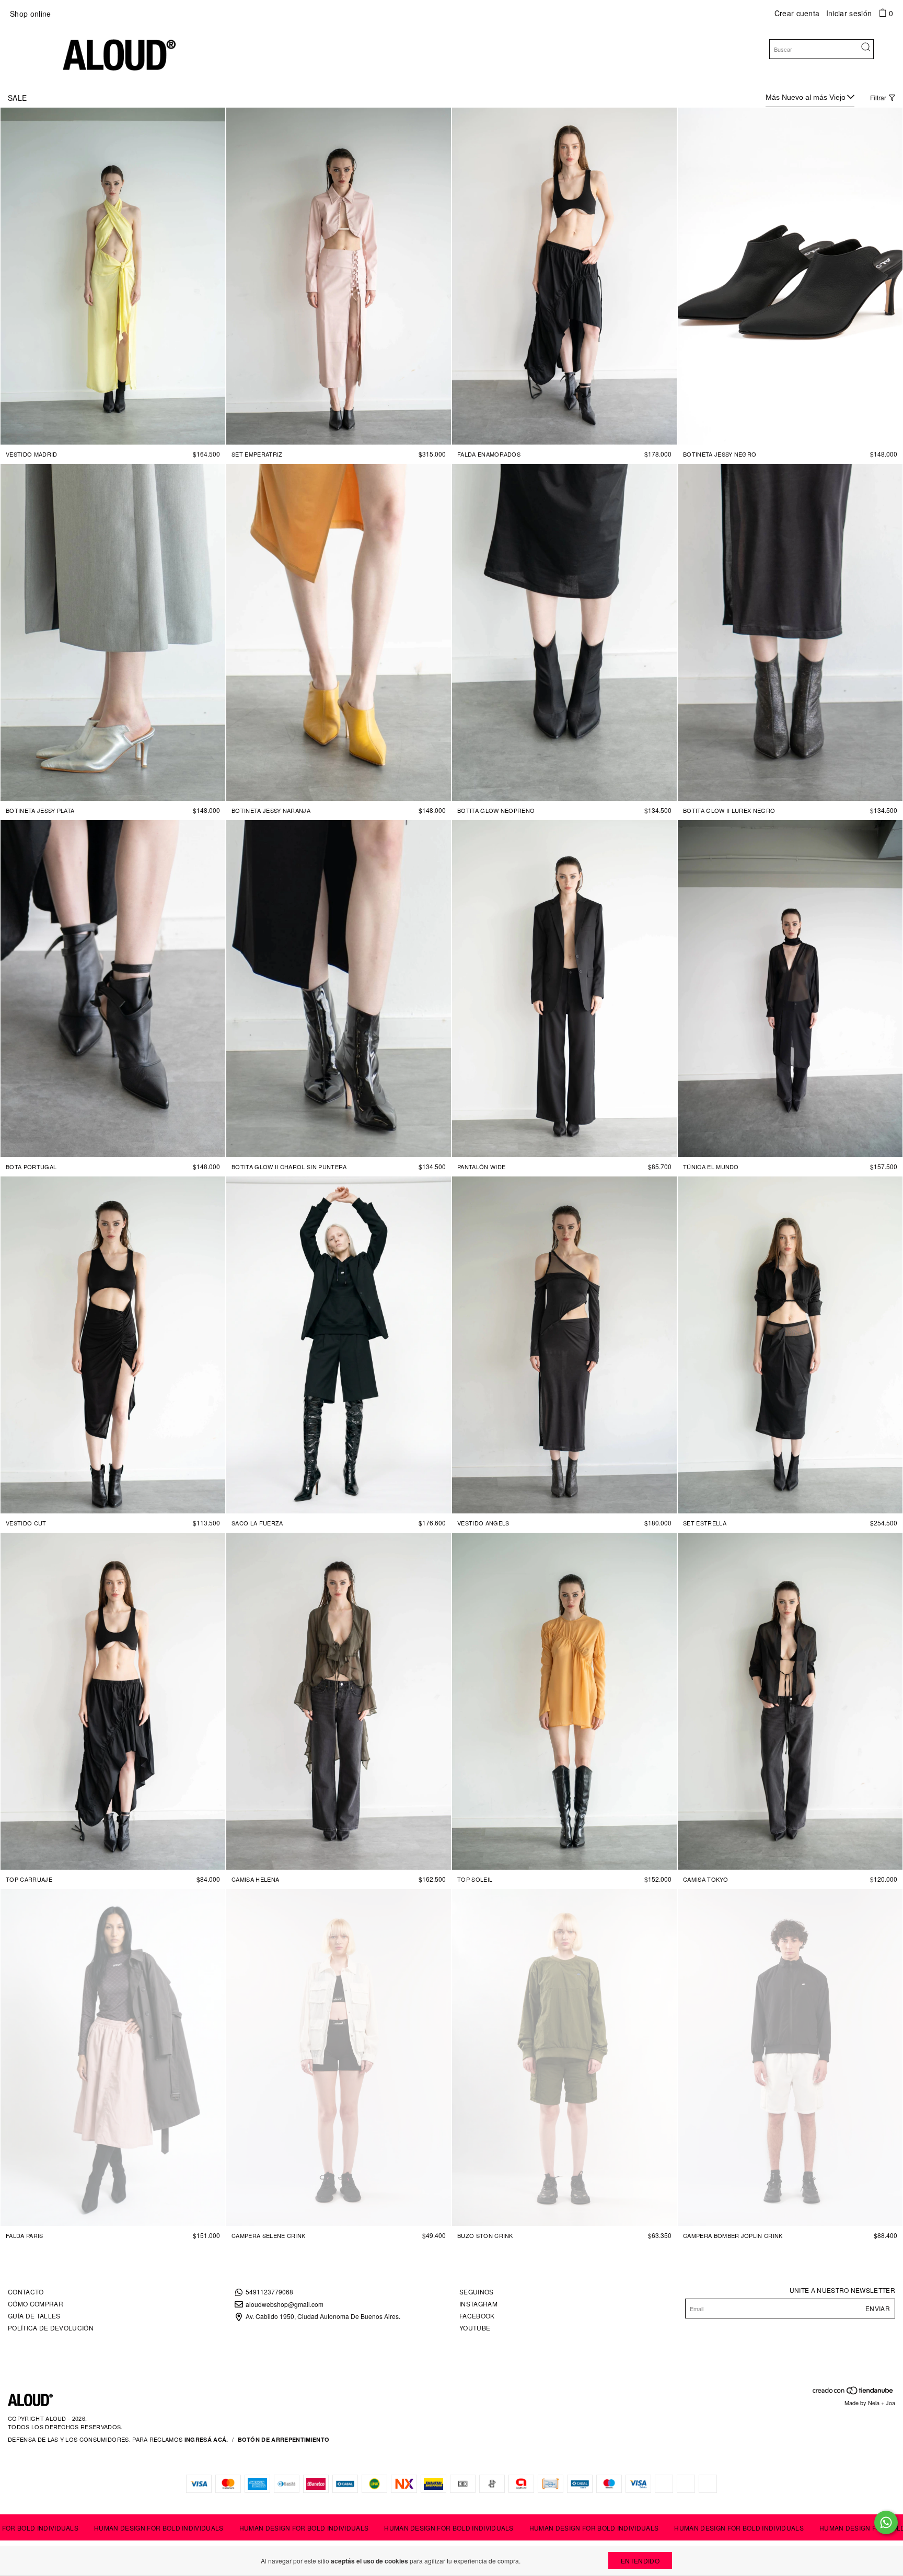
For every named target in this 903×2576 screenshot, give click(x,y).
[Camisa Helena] (339, 1701)
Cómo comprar (36, 2304)
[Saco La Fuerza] (339, 1345)
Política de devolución (51, 2328)
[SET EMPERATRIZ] (339, 276)
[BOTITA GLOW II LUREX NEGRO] (790, 632)
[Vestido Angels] (564, 1345)
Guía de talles (34, 2316)
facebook (477, 2316)
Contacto (26, 2292)
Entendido (640, 2561)
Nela (874, 2403)
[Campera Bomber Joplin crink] (790, 2058)
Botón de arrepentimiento (284, 2439)
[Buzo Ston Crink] (564, 2058)
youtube (475, 2328)
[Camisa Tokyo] (790, 1701)
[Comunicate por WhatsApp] (886, 2522)
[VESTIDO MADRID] (113, 276)
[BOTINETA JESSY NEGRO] (790, 276)
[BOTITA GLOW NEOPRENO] (564, 632)
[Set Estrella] (790, 1345)
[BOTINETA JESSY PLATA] (113, 632)
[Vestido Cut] (113, 1345)
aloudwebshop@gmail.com (285, 2304)
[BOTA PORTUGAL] (113, 989)
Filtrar (878, 97)
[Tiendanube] (853, 2392)
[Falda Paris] (113, 2058)
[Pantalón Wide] (564, 989)
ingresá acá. (206, 2439)
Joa (890, 2403)
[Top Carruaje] (113, 1701)
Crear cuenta (797, 13)
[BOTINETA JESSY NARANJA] (339, 632)
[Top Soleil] (564, 1701)
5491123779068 (269, 2292)
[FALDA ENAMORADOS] (564, 276)
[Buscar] (866, 48)
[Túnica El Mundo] (790, 989)
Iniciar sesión (849, 13)
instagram (478, 2304)
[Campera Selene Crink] (339, 2058)
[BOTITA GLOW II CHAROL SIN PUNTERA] (339, 989)
